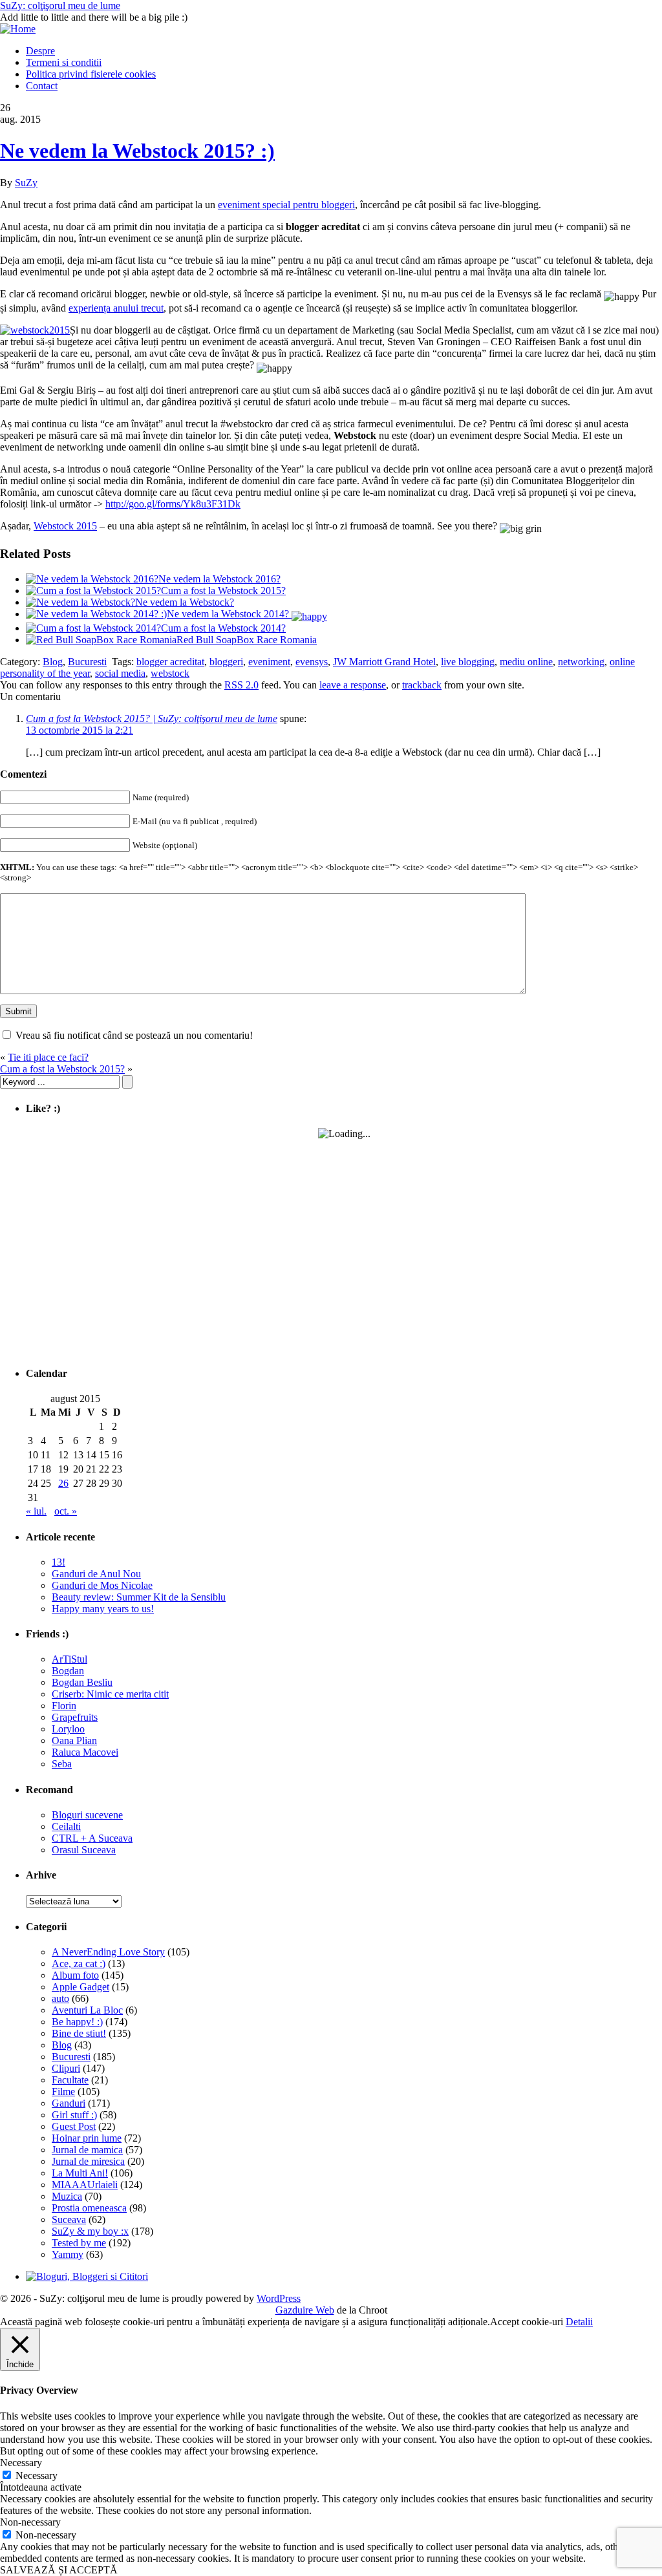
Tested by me (79, 2243)
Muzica (67, 2196)
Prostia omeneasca (89, 2208)
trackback (422, 685)
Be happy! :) (77, 2022)
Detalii (579, 2322)
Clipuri (66, 2068)
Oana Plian (74, 1740)
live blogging (468, 662)
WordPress (279, 2298)
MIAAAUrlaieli (85, 2185)
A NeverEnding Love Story (108, 1952)
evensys (312, 662)
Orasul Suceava (84, 1850)
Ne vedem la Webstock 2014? (229, 614)
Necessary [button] (21, 2463)
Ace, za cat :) (79, 1964)
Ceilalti (66, 1826)
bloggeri (226, 662)
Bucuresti (87, 662)
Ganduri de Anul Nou (96, 1574)
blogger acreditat (170, 662)
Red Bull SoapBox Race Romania (247, 640)
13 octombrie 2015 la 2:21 (80, 730)
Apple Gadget (80, 1987)
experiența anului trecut (116, 308)
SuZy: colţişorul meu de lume (60, 5)
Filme (63, 2092)
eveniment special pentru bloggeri (286, 205)
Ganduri (69, 2103)
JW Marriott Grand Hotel (384, 662)
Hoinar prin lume (87, 2138)
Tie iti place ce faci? (48, 1057)
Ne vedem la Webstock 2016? (219, 579)
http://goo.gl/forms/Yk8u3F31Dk (173, 504)
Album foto (75, 1975)
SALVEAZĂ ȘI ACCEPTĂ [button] (59, 2570)
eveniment (269, 662)
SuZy (26, 183)
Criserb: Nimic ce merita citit (110, 1694)
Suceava (69, 2219)
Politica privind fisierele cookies (91, 74)
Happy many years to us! (103, 1609)
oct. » (66, 1511)
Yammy (68, 2254)
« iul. (36, 1511)
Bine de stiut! (79, 2033)
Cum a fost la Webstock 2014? (223, 628)
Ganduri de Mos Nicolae (102, 1585)
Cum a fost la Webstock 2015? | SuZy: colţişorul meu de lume (152, 719)
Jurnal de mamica (87, 2150)
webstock (170, 673)
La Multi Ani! (80, 2173)
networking (581, 662)
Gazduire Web (305, 2310)
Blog (53, 662)
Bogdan (68, 1671)
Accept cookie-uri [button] (527, 2322)
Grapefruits (75, 1717)
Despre (40, 51)
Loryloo (68, 1729)
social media (120, 673)
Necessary (37, 2475)
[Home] (18, 29)
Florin (64, 1706)
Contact (42, 86)
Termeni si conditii (64, 62)
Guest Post (74, 2126)
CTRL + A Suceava (92, 1838)
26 (63, 1483)
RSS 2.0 (241, 685)
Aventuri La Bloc (87, 2010)
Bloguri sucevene (87, 1815)
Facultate (70, 2080)
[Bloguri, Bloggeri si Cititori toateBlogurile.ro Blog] (87, 2276)
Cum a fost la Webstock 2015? (223, 591)
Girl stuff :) (74, 2115)
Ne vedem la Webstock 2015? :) (137, 151)
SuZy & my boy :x (90, 2231)
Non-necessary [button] (30, 2522)
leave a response (353, 685)
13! (59, 1562)
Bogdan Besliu (82, 1682)
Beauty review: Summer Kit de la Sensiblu (139, 1597)
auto (60, 1998)
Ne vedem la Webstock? (185, 602)
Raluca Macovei (85, 1752)
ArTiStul (69, 1659)
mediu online (526, 662)
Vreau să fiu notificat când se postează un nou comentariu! (134, 1035)
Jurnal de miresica (88, 2161)
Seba (62, 1764)
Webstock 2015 (65, 526)
